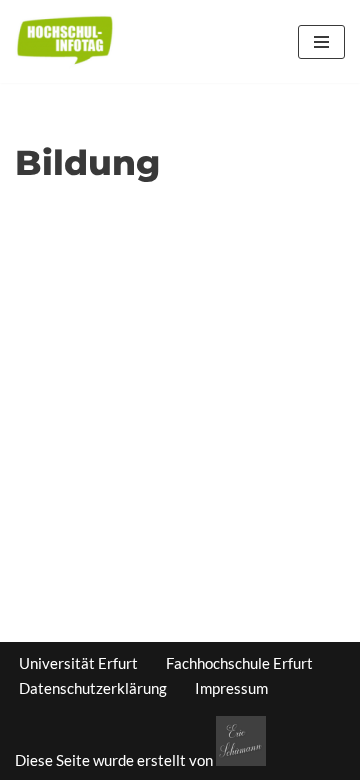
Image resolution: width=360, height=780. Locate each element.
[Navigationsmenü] (321, 42)
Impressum (231, 688)
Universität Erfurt (78, 663)
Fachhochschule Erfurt (239, 663)
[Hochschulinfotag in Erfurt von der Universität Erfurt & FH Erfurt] (65, 41)
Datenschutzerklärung (93, 688)
